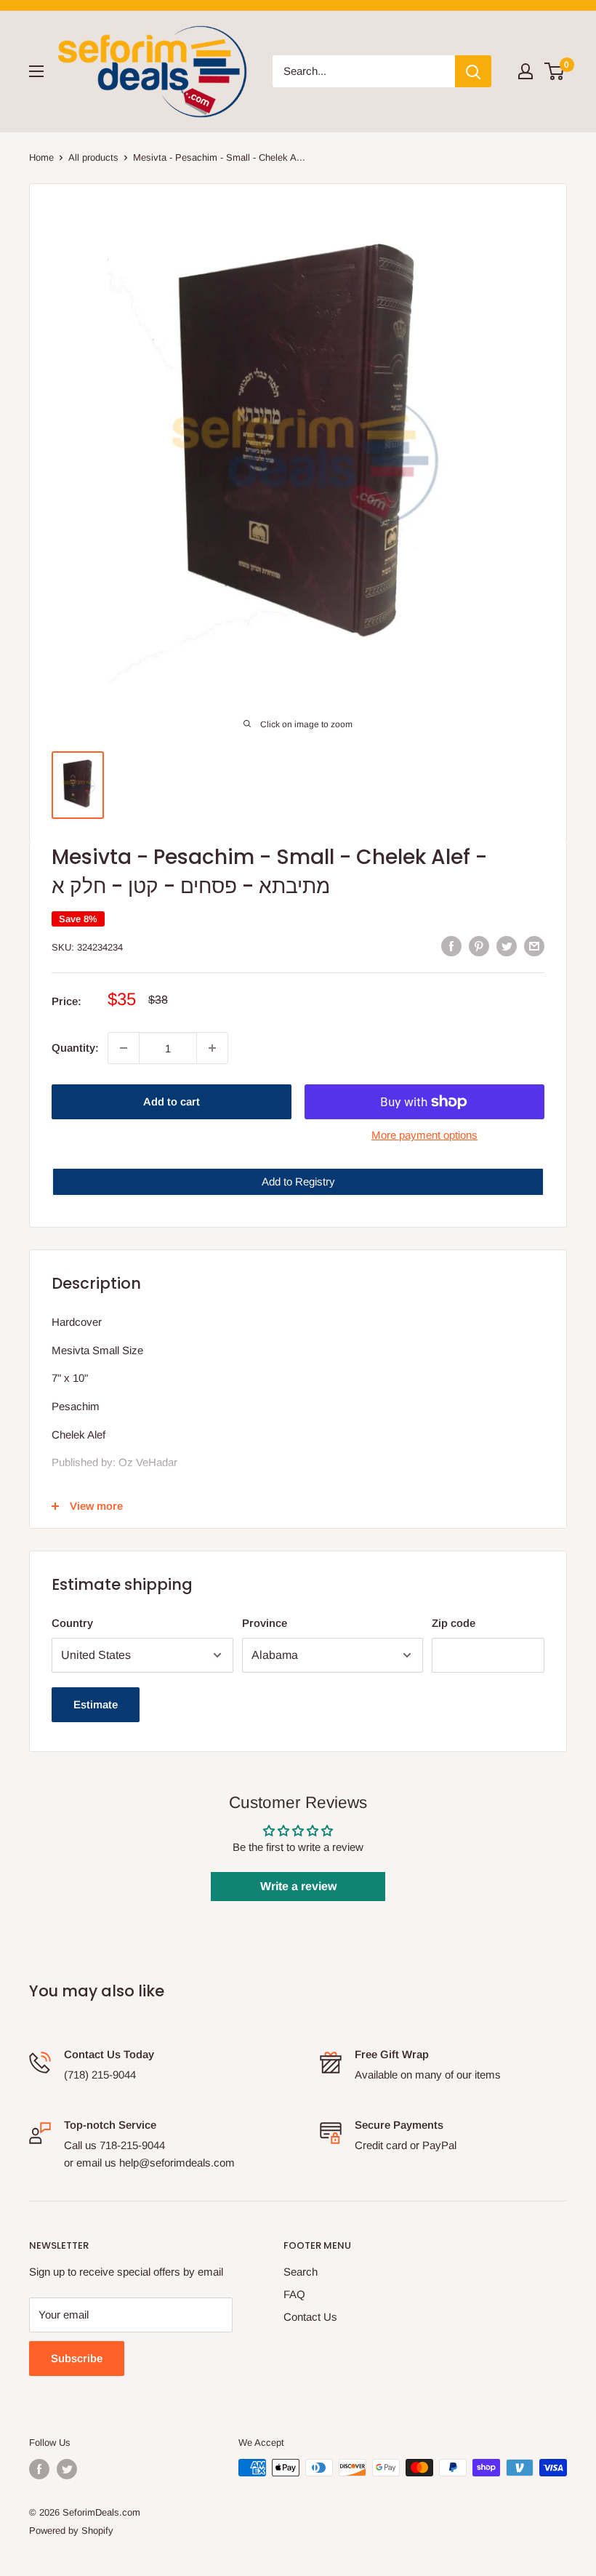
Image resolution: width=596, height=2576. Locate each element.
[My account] (525, 71)
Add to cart (172, 1101)
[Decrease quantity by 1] (124, 1048)
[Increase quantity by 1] (212, 1048)
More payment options (424, 1135)
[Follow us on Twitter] (67, 2469)
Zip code (454, 1623)
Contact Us (310, 2317)
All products (93, 157)
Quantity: (75, 1048)
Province (265, 1623)
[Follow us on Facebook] (39, 2469)
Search (301, 2272)
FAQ (294, 2294)
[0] (555, 71)
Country (72, 1623)
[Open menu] (36, 71)
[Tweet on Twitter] (507, 946)
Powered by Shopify (71, 2531)
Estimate (96, 1704)
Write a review (298, 1886)
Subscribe (77, 2358)
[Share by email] (534, 946)
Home (41, 157)
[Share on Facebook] (451, 946)
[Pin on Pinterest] (479, 946)
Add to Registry (298, 1181)
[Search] (473, 71)
